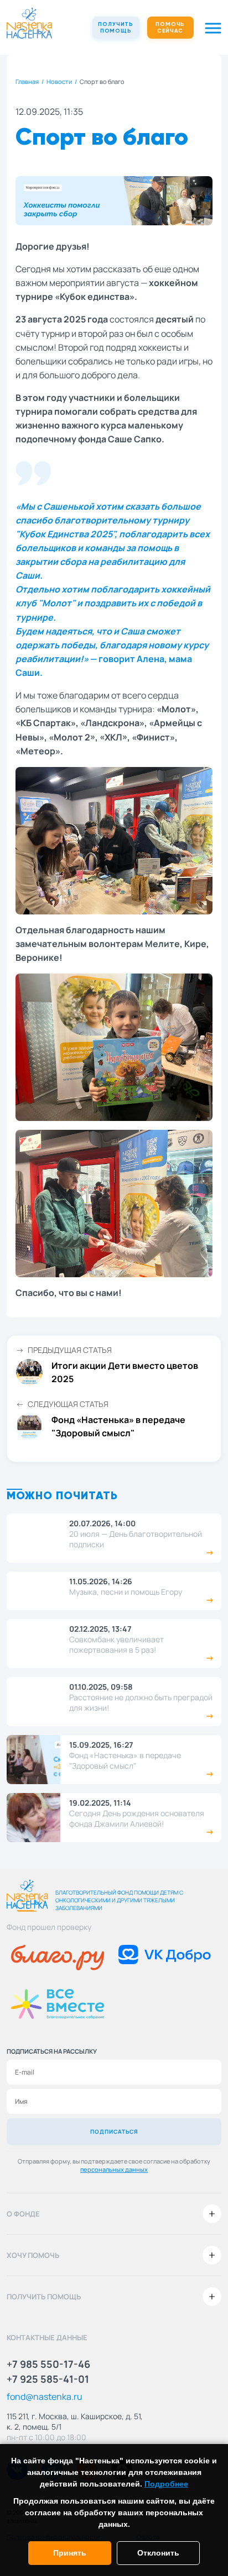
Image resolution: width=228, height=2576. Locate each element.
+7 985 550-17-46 (48, 2364)
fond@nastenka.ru (45, 2397)
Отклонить (158, 2553)
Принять (70, 2553)
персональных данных (114, 2169)
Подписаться (114, 2131)
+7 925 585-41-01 (48, 2379)
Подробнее (166, 2484)
